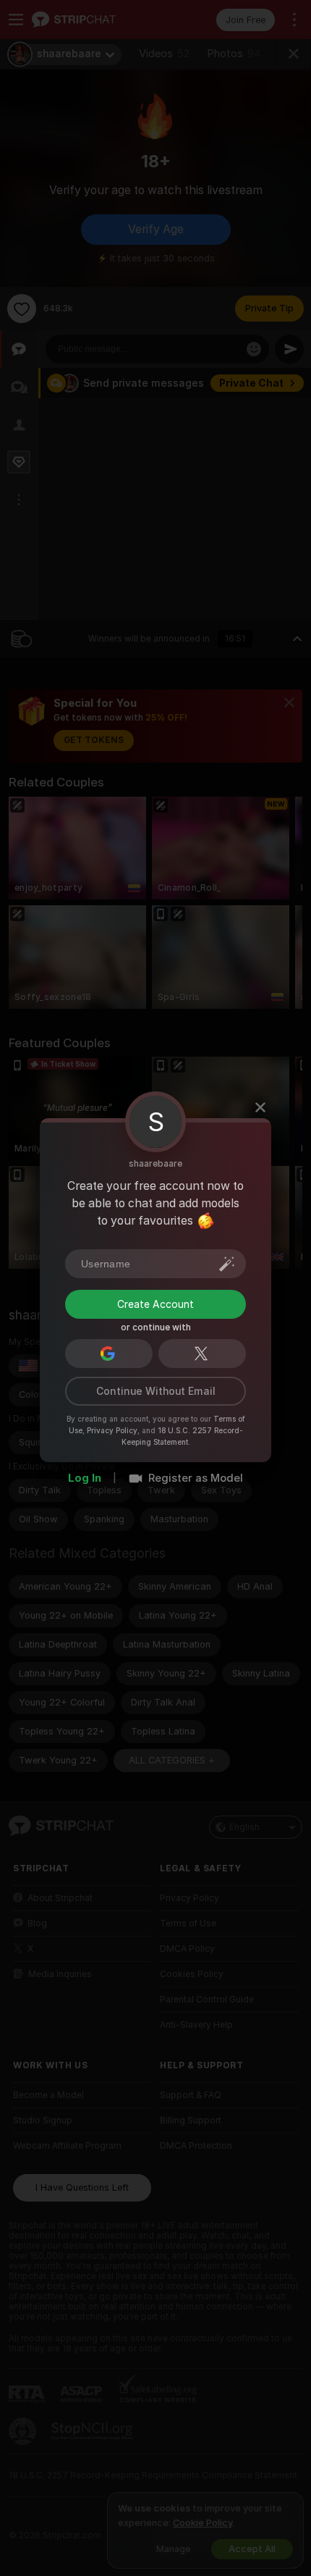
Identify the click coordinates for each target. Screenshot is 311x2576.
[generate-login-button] (227, 1264)
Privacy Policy (112, 1430)
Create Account (155, 1304)
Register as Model (196, 1478)
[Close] (260, 1107)
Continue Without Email (156, 1391)
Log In (85, 1478)
